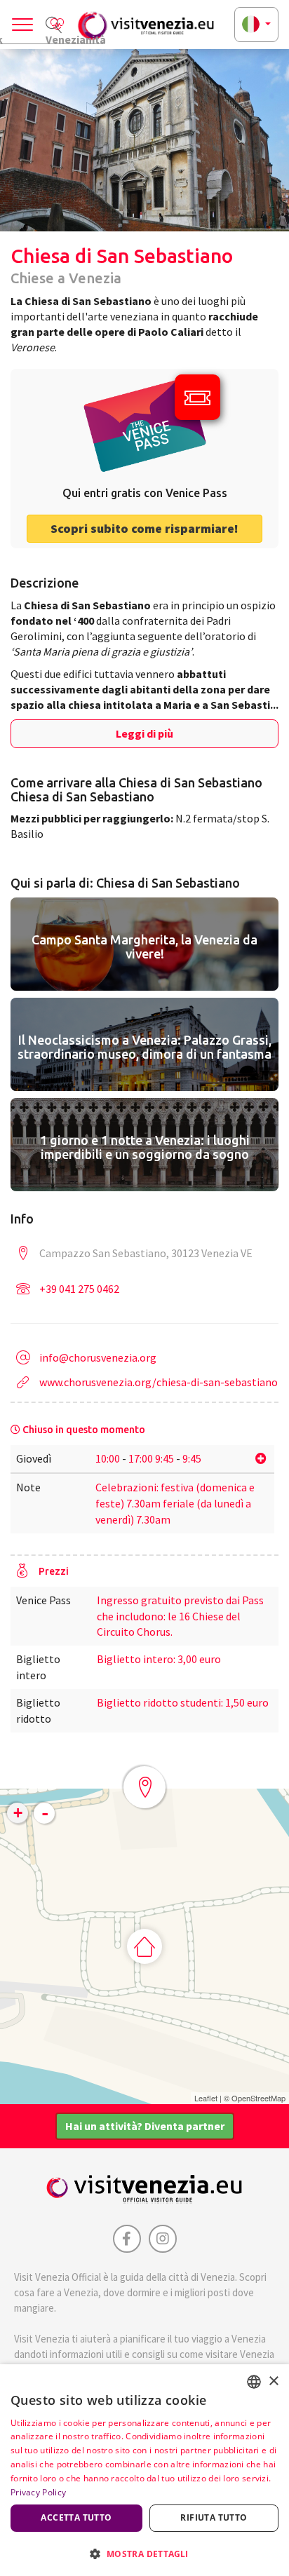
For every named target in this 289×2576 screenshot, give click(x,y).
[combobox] (254, 2382)
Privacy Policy (38, 2492)
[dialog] (144, 2470)
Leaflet (206, 2098)
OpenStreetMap (258, 2098)
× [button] (273, 2381)
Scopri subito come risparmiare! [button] (144, 528)
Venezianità (75, 38)
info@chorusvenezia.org (98, 1357)
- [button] (45, 1813)
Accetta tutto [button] (76, 2517)
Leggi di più (144, 733)
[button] (144, 2553)
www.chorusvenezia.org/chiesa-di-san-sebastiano (159, 1382)
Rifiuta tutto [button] (214, 2517)
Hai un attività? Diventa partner (145, 2126)
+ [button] (18, 1813)
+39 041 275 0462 (79, 1289)
